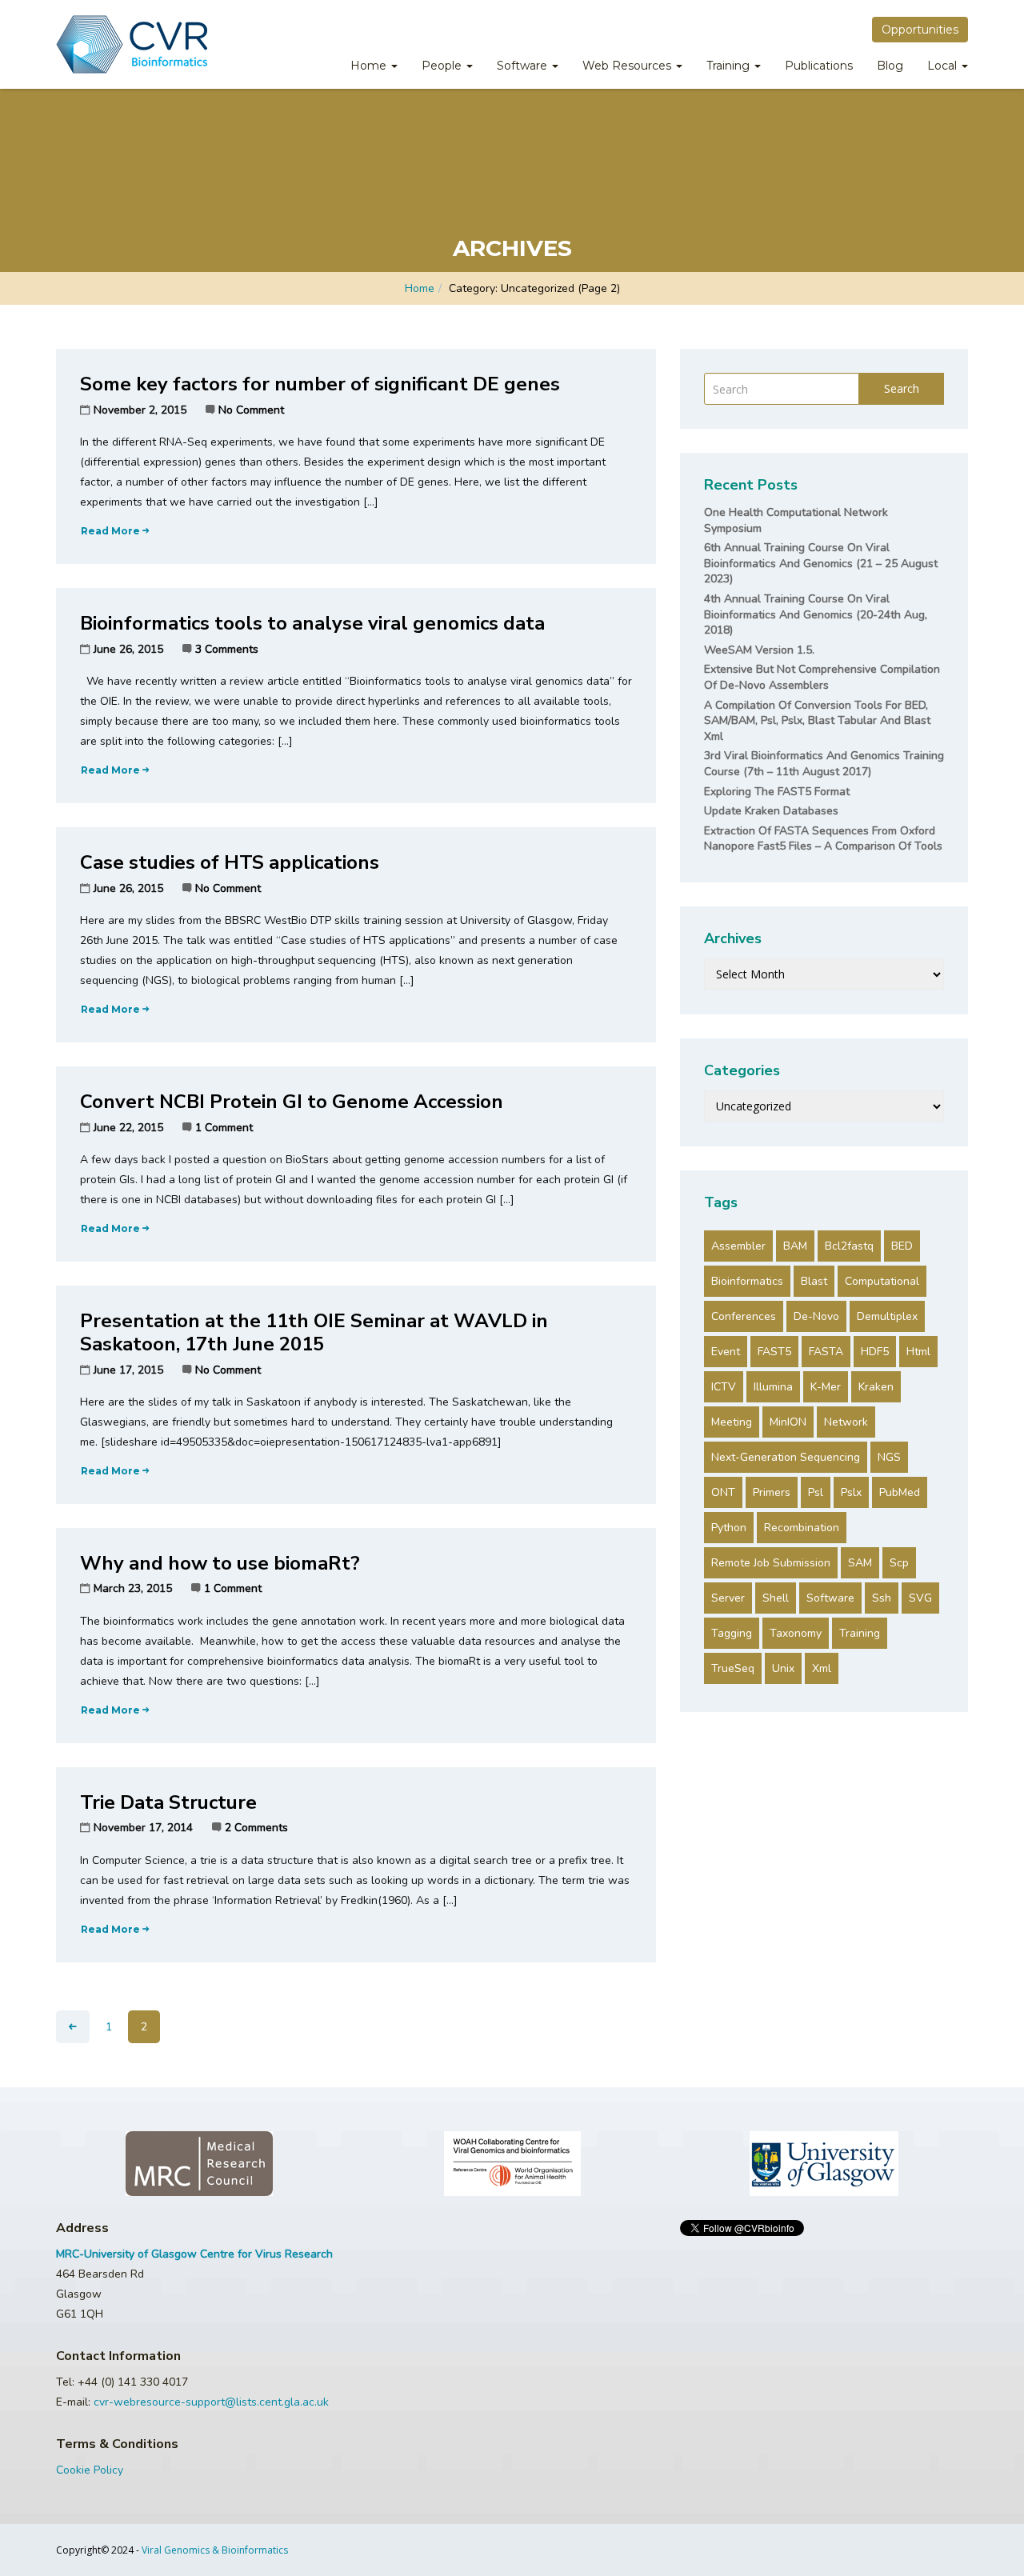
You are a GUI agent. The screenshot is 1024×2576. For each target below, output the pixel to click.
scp (899, 1563)
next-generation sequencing (786, 1457)
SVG (920, 1598)
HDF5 (875, 1352)
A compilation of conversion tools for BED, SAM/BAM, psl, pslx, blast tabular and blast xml (817, 721)
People (443, 66)
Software (524, 66)
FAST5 (774, 1352)
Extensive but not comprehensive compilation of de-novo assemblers (822, 677)
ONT (723, 1492)
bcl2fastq (849, 1246)
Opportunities (920, 30)
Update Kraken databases (771, 811)
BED (902, 1246)
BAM (795, 1246)
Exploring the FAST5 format (777, 792)
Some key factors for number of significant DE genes (320, 384)
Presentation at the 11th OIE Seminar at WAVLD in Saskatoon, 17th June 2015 (314, 1332)
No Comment (251, 410)
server (728, 1598)
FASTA (826, 1352)
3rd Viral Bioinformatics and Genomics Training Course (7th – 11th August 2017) (824, 764)
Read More (110, 531)
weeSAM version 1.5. (759, 650)
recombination (802, 1528)
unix (783, 1668)
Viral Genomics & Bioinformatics (215, 2550)
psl (816, 1492)
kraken (876, 1387)
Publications (819, 66)
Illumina (773, 1387)
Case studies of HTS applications (230, 862)
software (830, 1598)
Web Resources (628, 66)
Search (902, 388)
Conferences (744, 1316)
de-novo (816, 1316)
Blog (890, 66)
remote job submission (771, 1563)
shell (776, 1598)
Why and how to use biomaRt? (220, 1563)
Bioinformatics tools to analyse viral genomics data (312, 623)
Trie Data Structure (168, 1802)
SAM (860, 1563)
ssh (882, 1598)
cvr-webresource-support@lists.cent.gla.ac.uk (211, 2402)
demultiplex (887, 1316)
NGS (889, 1457)
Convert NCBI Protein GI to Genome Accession (292, 1102)
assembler (738, 1246)
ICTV (724, 1387)
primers (772, 1492)
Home (370, 66)
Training (730, 66)
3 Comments (227, 649)
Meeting (732, 1422)
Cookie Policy (90, 2470)
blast (814, 1281)
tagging (732, 1633)
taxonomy (796, 1633)
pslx (851, 1492)
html (918, 1352)
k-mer (826, 1387)
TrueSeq (733, 1668)
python (729, 1528)
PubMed (900, 1492)
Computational (882, 1281)
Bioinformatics (747, 1281)
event (726, 1352)
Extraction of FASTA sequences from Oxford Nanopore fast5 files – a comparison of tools (823, 839)
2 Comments (256, 1828)
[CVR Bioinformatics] (132, 44)
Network (846, 1422)
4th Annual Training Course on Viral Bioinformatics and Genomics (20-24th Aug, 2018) (816, 614)
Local (944, 66)
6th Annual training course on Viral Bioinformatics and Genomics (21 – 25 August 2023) (821, 563)
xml (822, 1668)
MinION (788, 1422)
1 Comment (224, 1128)
